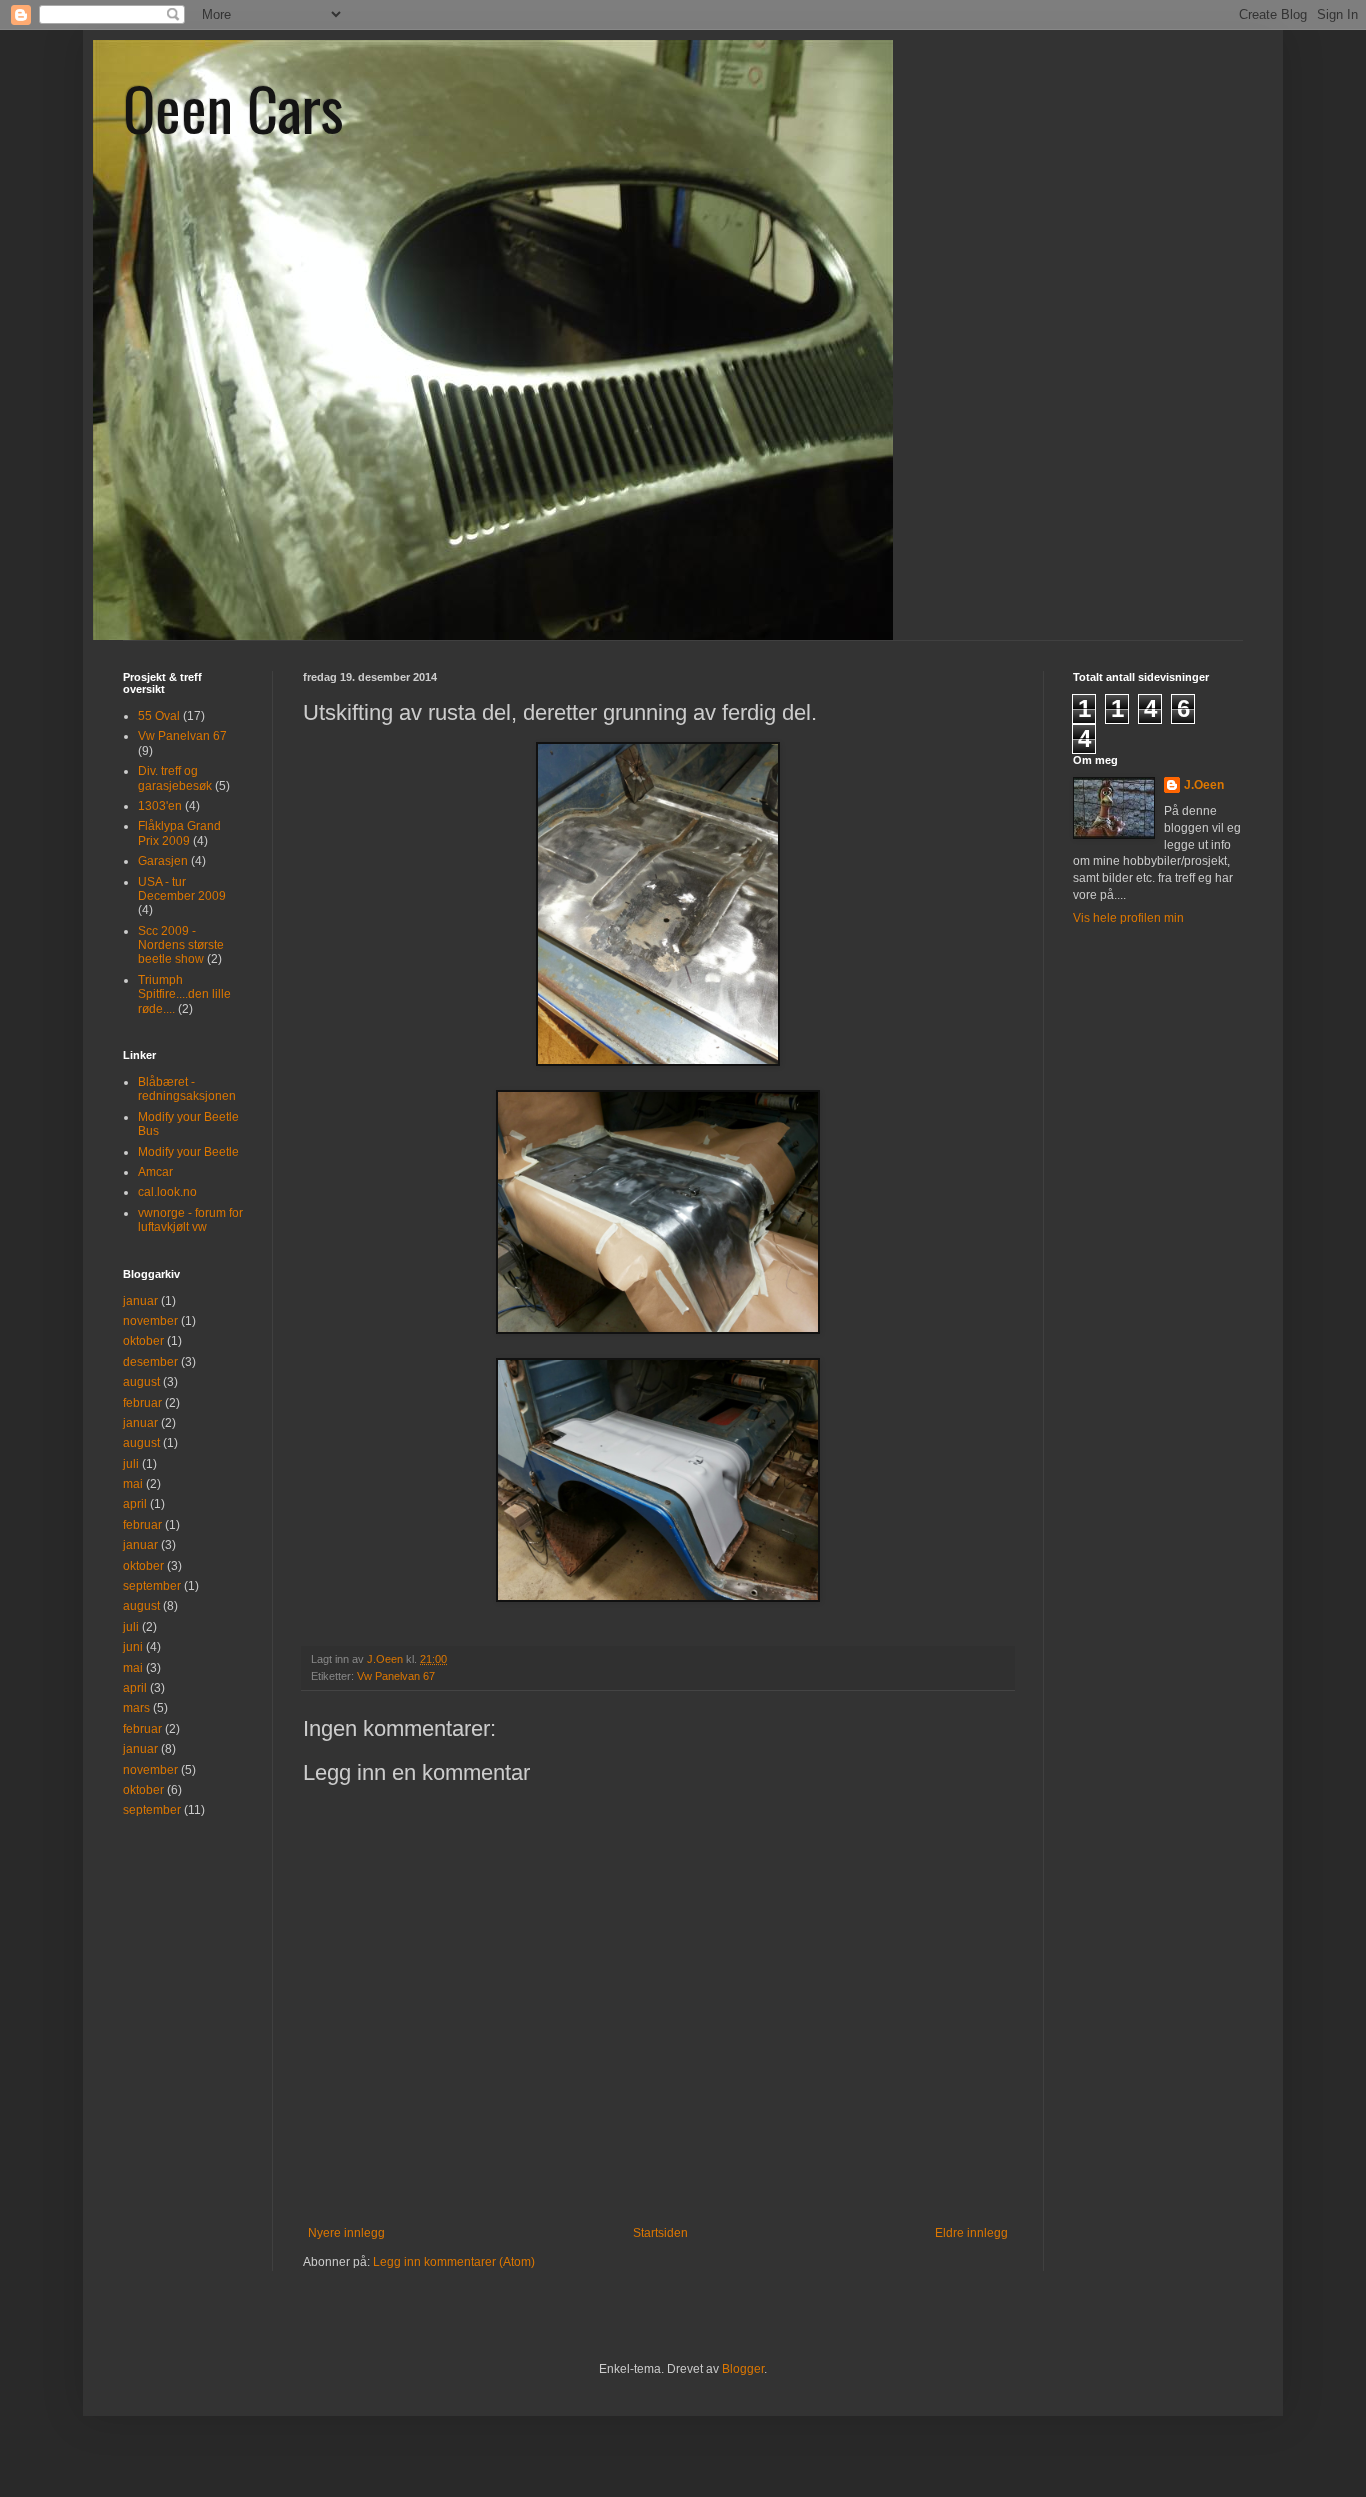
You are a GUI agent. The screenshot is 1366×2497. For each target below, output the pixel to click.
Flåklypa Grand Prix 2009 (179, 833)
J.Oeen (1204, 785)
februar (142, 1403)
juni (133, 1647)
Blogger (743, 2369)
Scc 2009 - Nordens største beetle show (181, 945)
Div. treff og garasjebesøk (175, 778)
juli (131, 1464)
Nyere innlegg (346, 2233)
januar (140, 1301)
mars (136, 1708)
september (152, 1586)
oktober (143, 1341)
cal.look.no (167, 1192)
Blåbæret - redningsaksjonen (187, 1089)
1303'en (160, 806)
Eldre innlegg (971, 2233)
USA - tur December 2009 (182, 889)
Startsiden (660, 2233)
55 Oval (159, 716)
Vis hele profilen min (1128, 918)
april (135, 1504)
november (150, 1321)
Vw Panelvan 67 (396, 1676)
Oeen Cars (233, 106)
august (141, 1382)
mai (133, 1484)
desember (150, 1362)
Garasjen (163, 861)
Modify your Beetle (188, 1152)
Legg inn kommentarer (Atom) (454, 2262)
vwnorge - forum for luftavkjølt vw (190, 1220)
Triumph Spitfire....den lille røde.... (184, 994)
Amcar (155, 1172)
